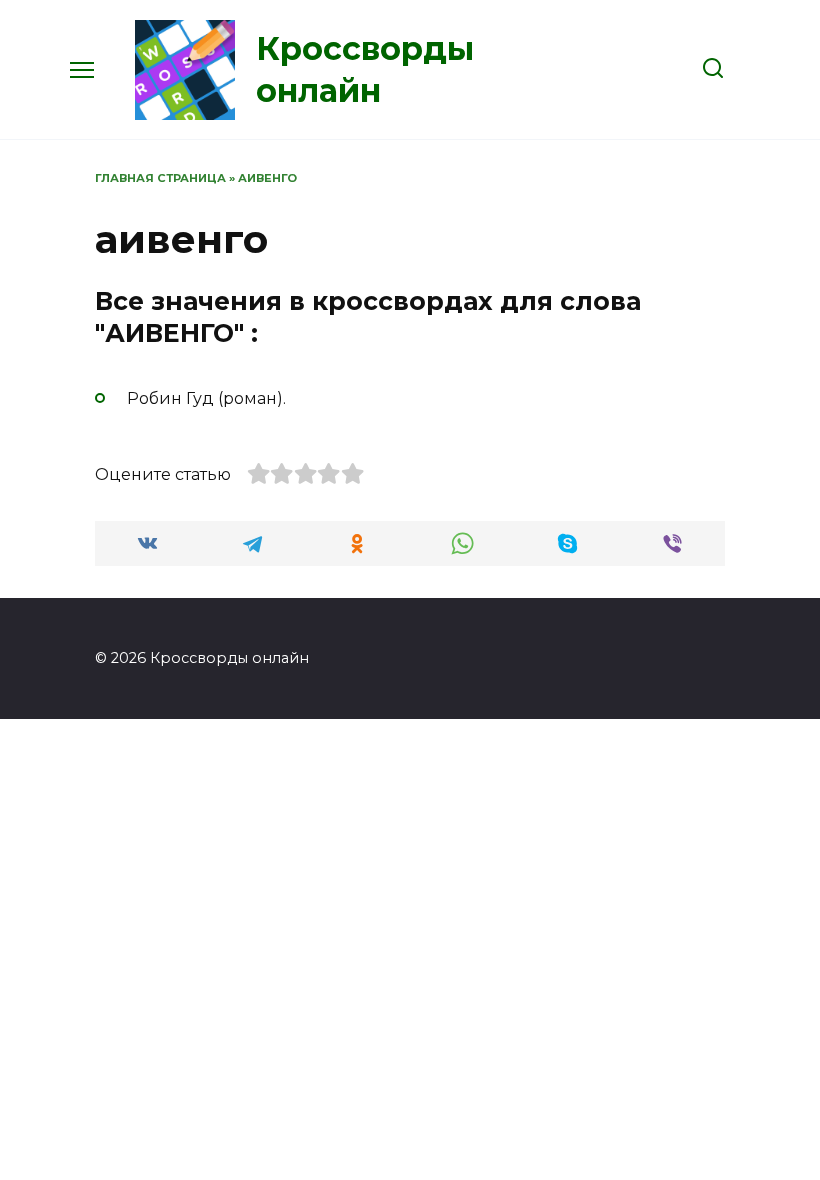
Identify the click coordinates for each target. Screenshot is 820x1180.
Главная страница (160, 178)
